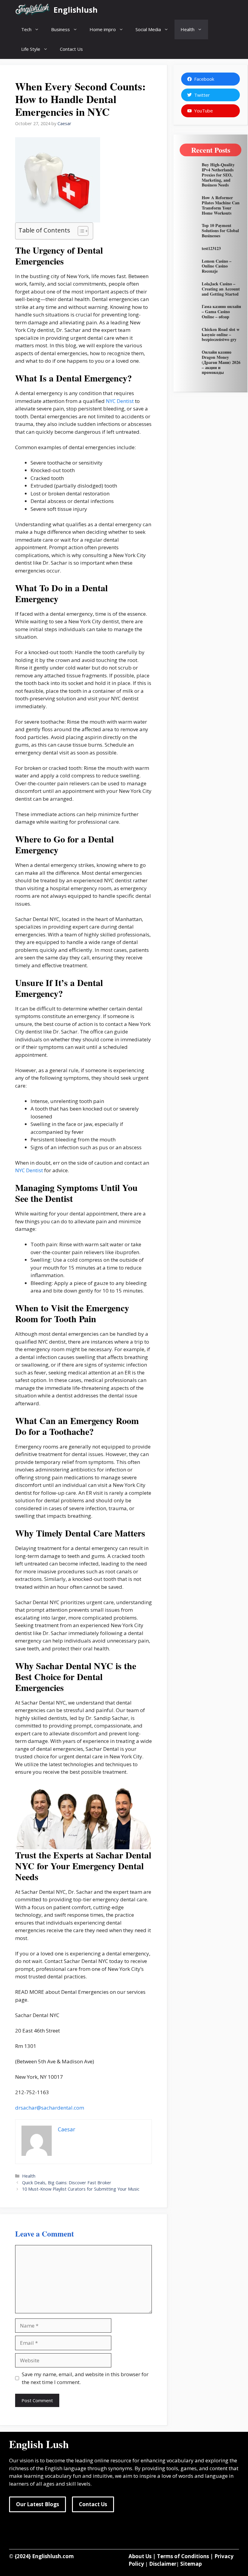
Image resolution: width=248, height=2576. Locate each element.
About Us (140, 2556)
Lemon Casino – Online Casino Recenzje (217, 266)
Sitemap (191, 2564)
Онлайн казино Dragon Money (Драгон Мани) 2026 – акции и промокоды (221, 362)
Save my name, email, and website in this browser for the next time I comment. (85, 2378)
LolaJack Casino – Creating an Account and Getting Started (221, 289)
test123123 (211, 248)
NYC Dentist (120, 401)
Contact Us (71, 49)
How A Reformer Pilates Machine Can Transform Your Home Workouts (221, 205)
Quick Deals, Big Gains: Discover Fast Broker (67, 2183)
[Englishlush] (33, 10)
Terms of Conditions (183, 2556)
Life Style (31, 49)
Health (188, 29)
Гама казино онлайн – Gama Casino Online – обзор (221, 311)
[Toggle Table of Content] (80, 231)
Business (60, 29)
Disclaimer (163, 2564)
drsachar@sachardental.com (50, 2108)
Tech (26, 29)
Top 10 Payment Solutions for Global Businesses (220, 230)
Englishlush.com (53, 2556)
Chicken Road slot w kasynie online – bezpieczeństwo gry (221, 334)
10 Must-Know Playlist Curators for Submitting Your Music (81, 2189)
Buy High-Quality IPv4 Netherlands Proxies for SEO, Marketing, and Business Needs (218, 175)
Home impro (103, 29)
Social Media (148, 29)
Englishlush (76, 10)
